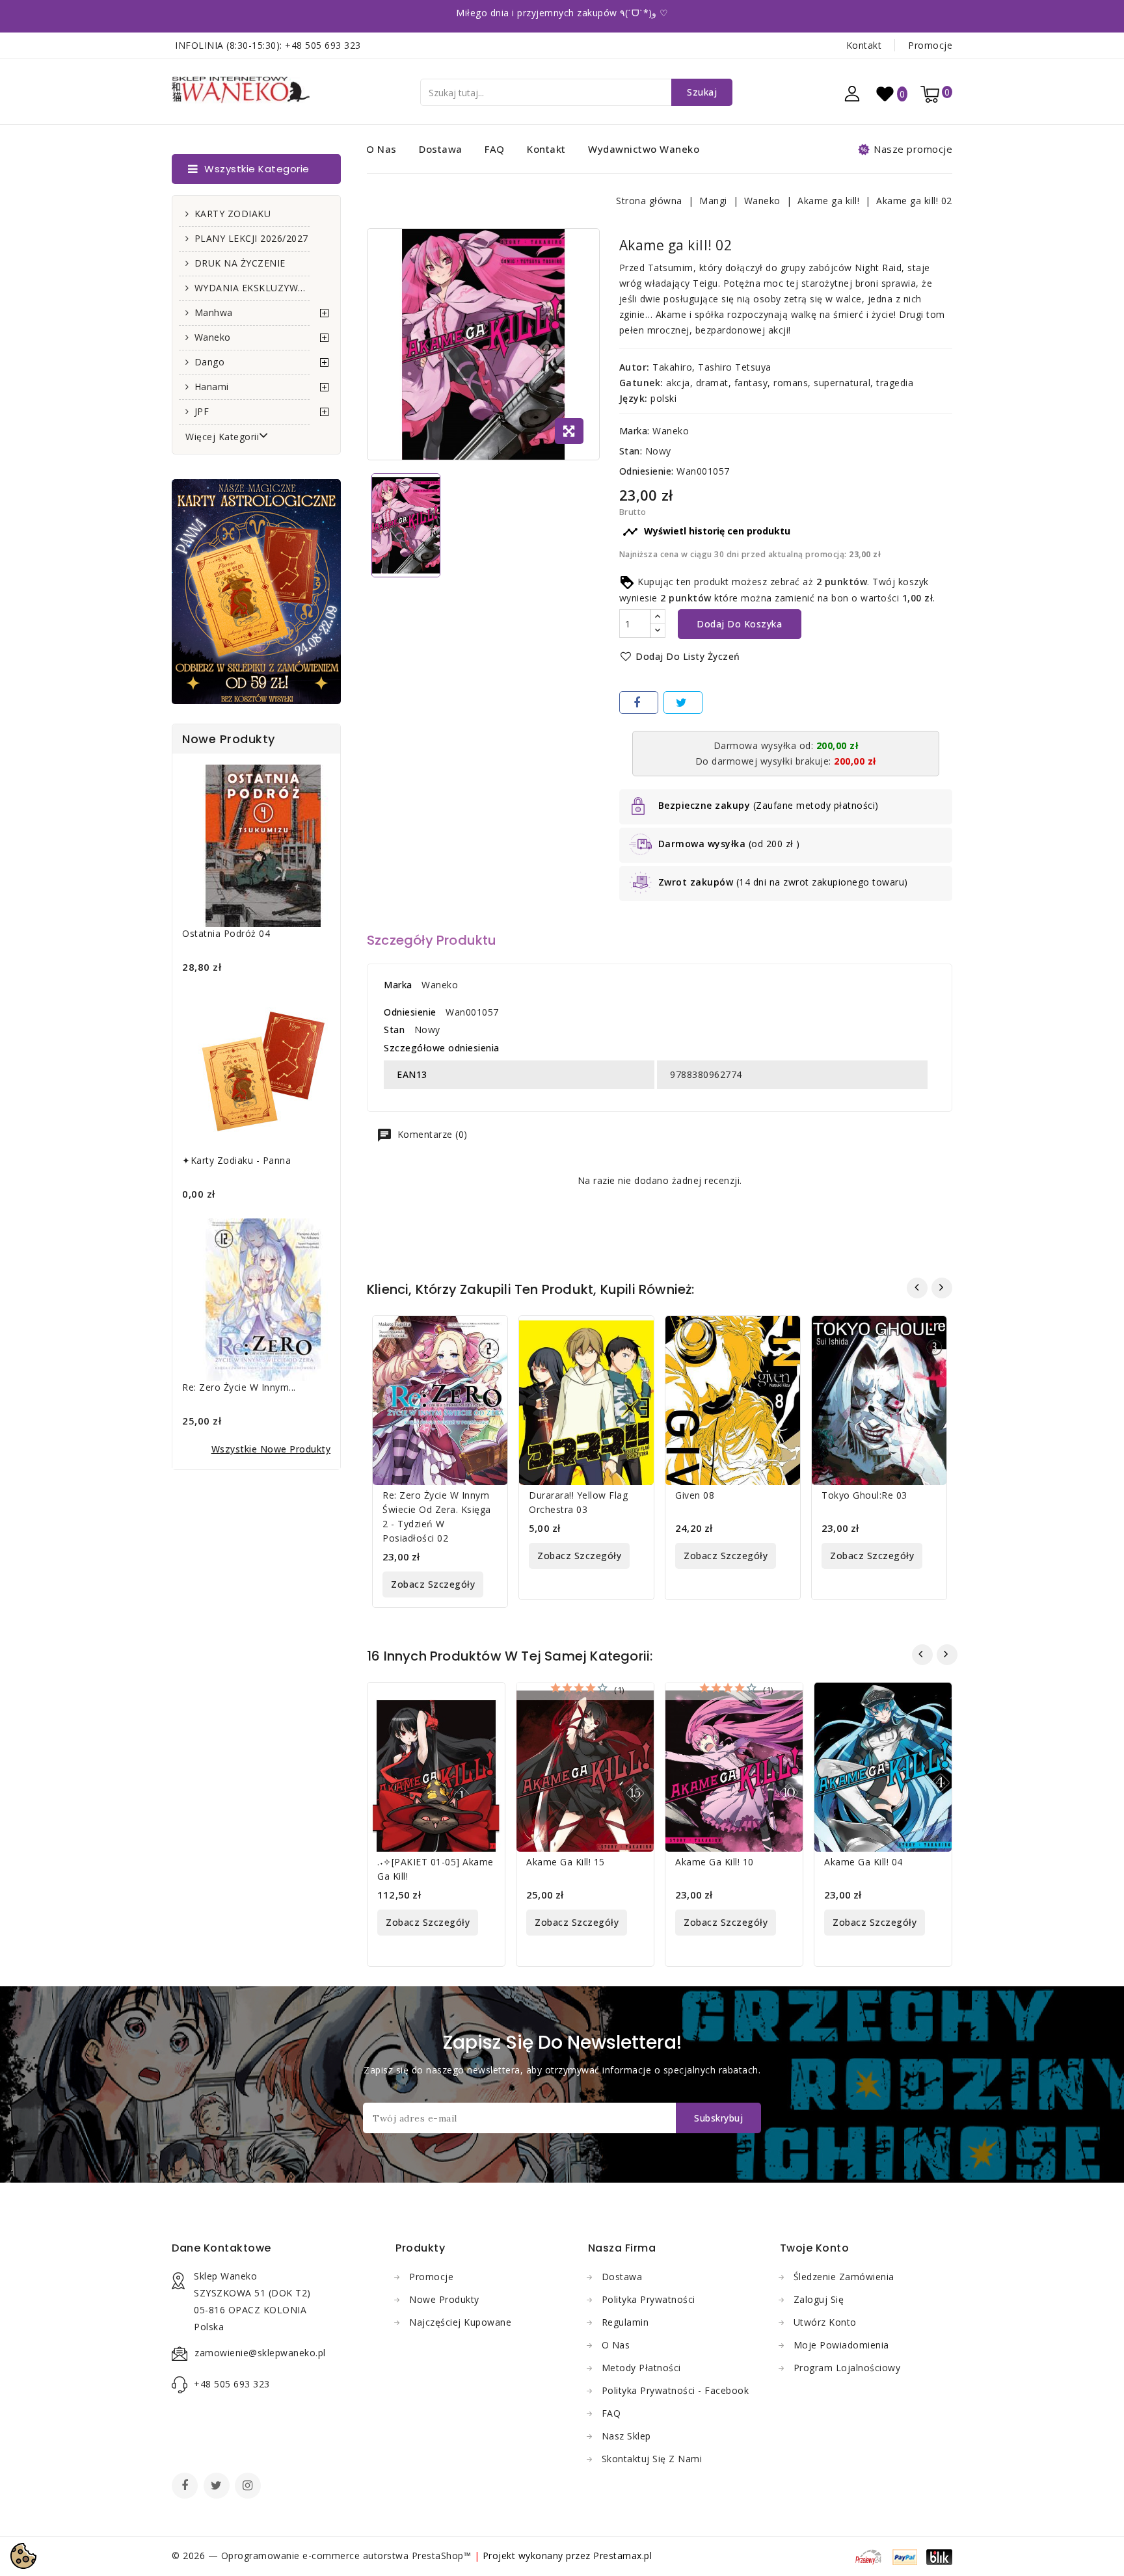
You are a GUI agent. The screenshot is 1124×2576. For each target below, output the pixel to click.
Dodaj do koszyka (739, 624)
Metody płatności (641, 2368)
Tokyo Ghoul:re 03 (864, 1495)
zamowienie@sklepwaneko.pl (260, 2353)
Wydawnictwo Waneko (644, 149)
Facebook (186, 2487)
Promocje (930, 45)
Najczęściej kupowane (460, 2322)
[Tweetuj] (683, 703)
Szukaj (702, 92)
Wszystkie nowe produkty (271, 1449)
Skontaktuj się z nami (652, 2459)
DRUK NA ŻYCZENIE (240, 263)
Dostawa (441, 149)
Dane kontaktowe (221, 2248)
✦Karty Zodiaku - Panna (236, 1160)
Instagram (249, 2487)
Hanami (212, 387)
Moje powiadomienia (841, 2345)
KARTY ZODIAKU (233, 214)
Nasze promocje (913, 149)
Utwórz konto (825, 2322)
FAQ (495, 149)
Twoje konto (815, 2248)
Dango (210, 362)
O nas (381, 149)
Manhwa (214, 312)
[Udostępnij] (639, 703)
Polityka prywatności (649, 2299)
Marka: (635, 431)
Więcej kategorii (222, 437)
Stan (394, 1030)
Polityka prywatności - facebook (676, 2390)
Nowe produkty (444, 2299)
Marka (398, 985)
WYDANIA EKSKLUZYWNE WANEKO (252, 288)
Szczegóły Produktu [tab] (432, 940)
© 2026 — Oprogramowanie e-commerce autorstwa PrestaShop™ (323, 2556)
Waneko (213, 337)
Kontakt (864, 45)
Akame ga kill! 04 (863, 1862)
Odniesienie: (647, 471)
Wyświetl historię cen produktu (706, 532)
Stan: (631, 451)
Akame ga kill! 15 (566, 1862)
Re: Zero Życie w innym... (239, 1387)
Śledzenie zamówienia (844, 2277)
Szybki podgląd (489, 1334)
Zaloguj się (819, 2299)
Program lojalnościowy (847, 2368)
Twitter (218, 2487)
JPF (202, 411)
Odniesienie (410, 1012)
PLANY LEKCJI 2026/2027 (251, 238)
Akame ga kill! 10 (715, 1862)
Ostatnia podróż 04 (226, 933)
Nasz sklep (626, 2436)
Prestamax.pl (622, 2556)
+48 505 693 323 (323, 45)
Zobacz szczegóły (433, 1584)
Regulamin (625, 2322)
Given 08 (695, 1495)
